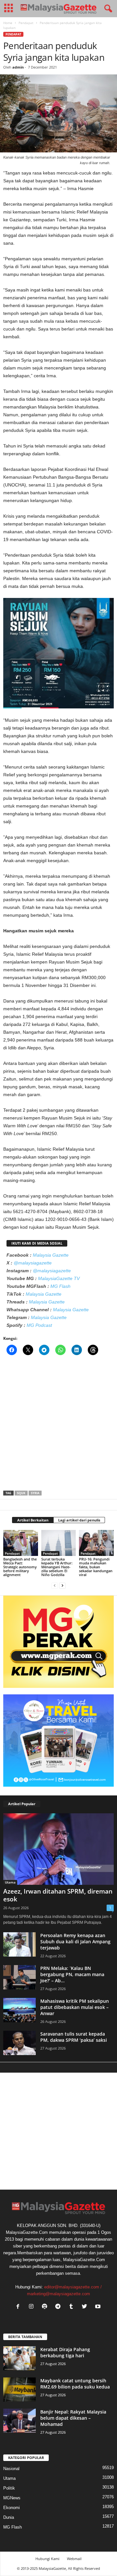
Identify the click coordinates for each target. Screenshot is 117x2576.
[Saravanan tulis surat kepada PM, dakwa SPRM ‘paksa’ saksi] (19, 2043)
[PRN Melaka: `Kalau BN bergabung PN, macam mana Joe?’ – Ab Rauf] (19, 1977)
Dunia (9, 2517)
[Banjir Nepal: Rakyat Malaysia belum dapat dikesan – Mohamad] (19, 2421)
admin (18, 67)
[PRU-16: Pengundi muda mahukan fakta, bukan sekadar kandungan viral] (96, 1543)
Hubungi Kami (47, 2559)
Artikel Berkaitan (33, 1520)
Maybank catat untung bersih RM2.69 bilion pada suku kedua (75, 2384)
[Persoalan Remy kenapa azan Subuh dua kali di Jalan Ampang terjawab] (19, 1944)
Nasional (11, 2469)
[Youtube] (99, 2307)
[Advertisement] (58, 1425)
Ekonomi (12, 2508)
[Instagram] (33, 2307)
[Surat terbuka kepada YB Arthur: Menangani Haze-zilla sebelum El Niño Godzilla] (59, 1543)
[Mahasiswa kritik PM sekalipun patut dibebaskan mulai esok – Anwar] (19, 2010)
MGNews (12, 2498)
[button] (107, 9)
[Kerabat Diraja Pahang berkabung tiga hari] (19, 2358)
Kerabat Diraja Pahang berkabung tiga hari (65, 2352)
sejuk (21, 1493)
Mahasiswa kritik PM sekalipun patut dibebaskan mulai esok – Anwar (75, 2007)
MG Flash (60, 1286)
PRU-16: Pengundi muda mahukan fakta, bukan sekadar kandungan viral (96, 1567)
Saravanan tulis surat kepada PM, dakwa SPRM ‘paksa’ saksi (74, 2037)
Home (8, 23)
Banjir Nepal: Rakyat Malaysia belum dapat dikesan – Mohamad (73, 2418)
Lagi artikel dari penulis (79, 1520)
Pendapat (26, 23)
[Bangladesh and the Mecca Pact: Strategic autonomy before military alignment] (21, 1543)
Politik (9, 2488)
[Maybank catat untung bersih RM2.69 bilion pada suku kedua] (19, 2390)
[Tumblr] (73, 2307)
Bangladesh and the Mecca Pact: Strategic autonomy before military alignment (20, 1567)
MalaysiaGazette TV (59, 1278)
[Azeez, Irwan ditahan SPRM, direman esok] (58, 1849)
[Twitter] (86, 2307)
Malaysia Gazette (51, 1255)
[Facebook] (19, 2307)
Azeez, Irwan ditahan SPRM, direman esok (58, 1895)
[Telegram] (59, 2307)
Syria (35, 1493)
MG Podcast (39, 1325)
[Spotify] (46, 2307)
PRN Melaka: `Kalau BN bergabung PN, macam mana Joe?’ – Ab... (72, 1974)
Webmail (74, 2559)
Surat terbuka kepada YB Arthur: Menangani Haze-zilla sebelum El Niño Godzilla (57, 1567)
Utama (10, 1882)
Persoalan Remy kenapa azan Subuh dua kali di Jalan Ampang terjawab (75, 1942)
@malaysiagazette (33, 1263)
